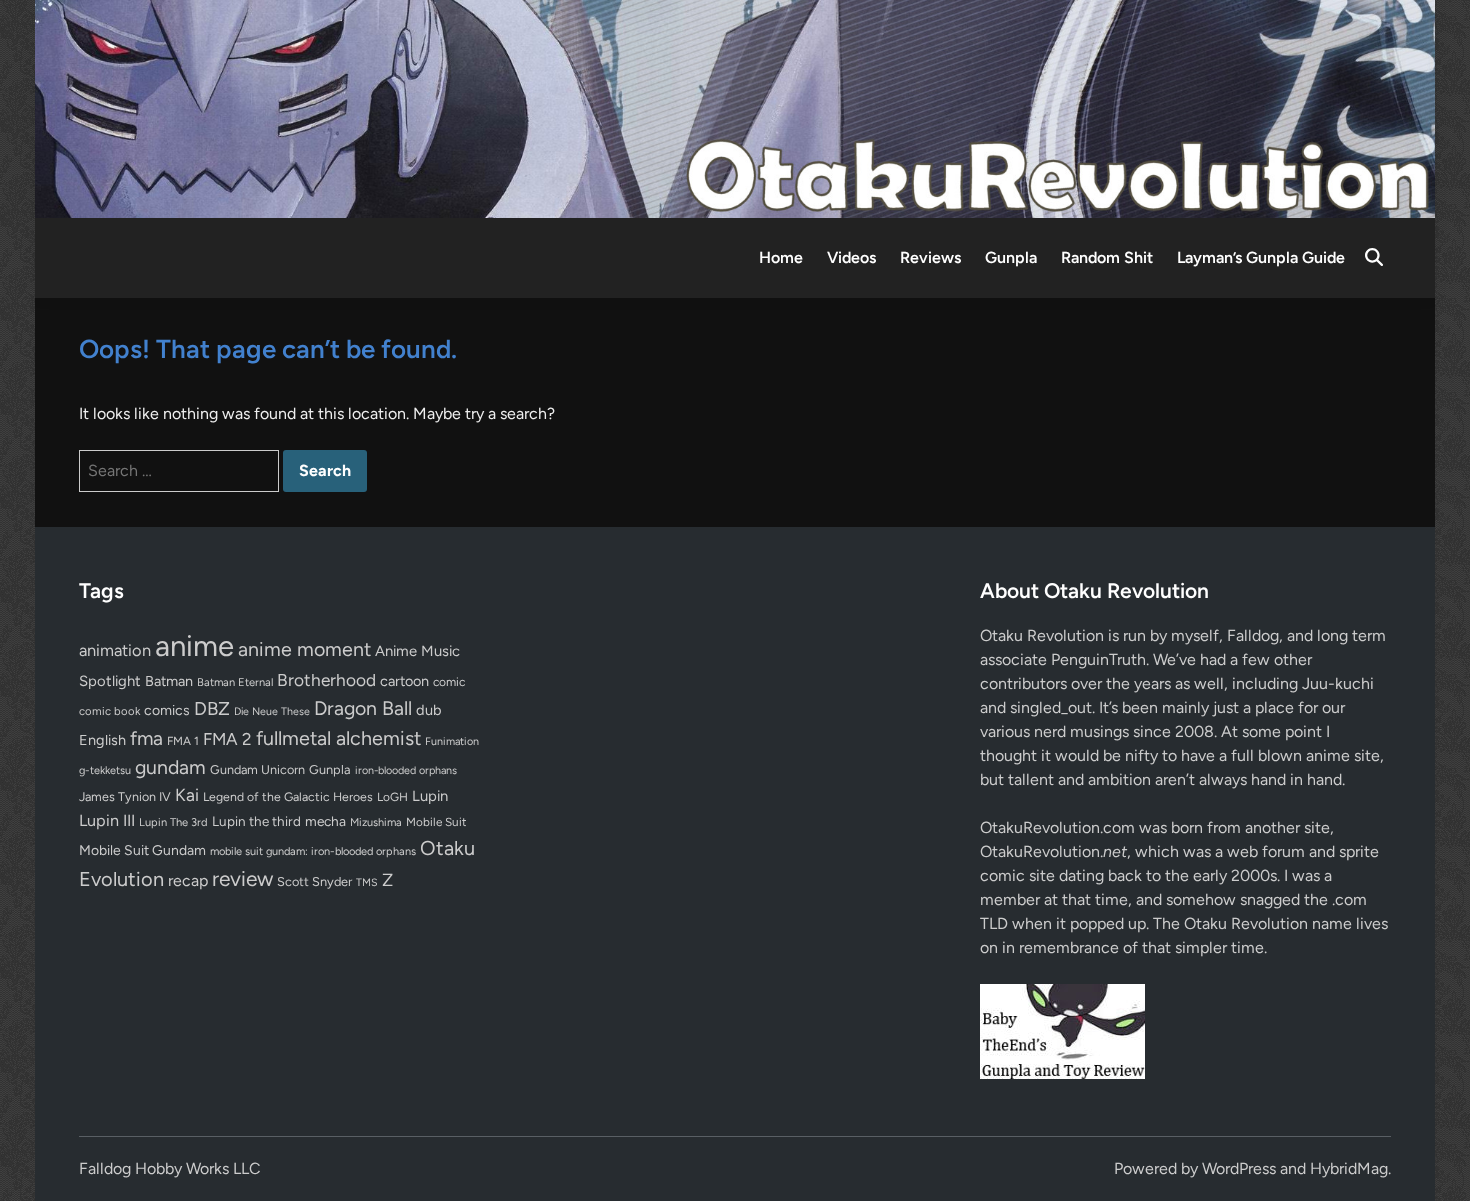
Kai (187, 794)
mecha (325, 821)
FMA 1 (183, 741)
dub (429, 710)
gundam (170, 767)
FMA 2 (227, 739)
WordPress (1239, 1168)
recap (188, 880)
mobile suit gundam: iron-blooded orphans (313, 851)
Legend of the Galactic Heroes (288, 796)
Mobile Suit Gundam (142, 850)
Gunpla (1011, 257)
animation (115, 650)
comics (167, 710)
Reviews (930, 257)
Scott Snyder (314, 881)
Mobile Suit (436, 822)
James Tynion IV (125, 796)
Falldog (1253, 635)
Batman (169, 681)
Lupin (430, 796)
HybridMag (1349, 1168)
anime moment (304, 649)
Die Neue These (272, 711)
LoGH (392, 797)
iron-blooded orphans (406, 770)
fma (146, 738)
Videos (851, 257)
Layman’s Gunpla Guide (1261, 257)
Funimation (452, 741)
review (242, 878)
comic (449, 682)
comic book (109, 711)
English (102, 740)
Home (781, 257)
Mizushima (376, 822)
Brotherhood (326, 680)
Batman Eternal (235, 682)
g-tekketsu (105, 770)
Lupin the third (256, 821)
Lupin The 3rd (173, 822)
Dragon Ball (363, 708)
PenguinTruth (1098, 659)
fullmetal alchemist (338, 738)
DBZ (212, 708)
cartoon (404, 681)
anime (194, 645)
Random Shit (1107, 257)
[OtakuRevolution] (735, 107)
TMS (367, 882)
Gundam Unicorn (257, 769)
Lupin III (107, 820)
